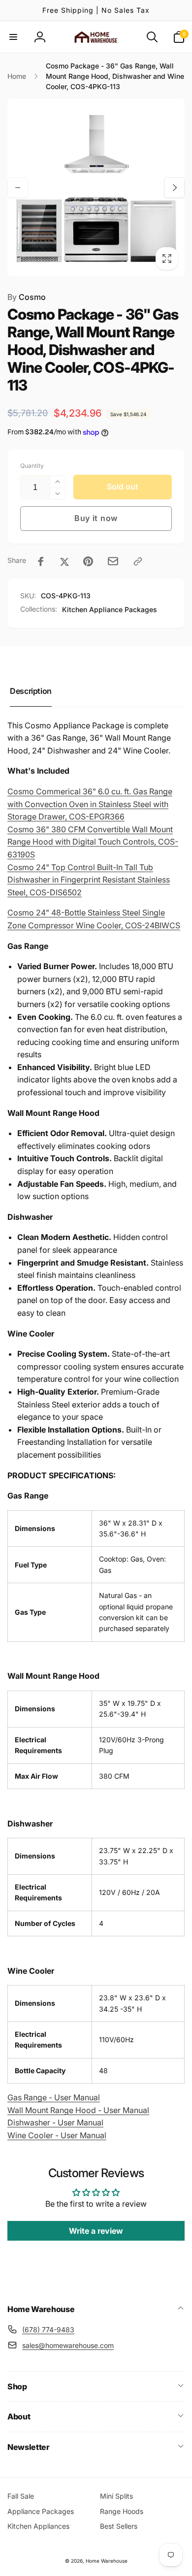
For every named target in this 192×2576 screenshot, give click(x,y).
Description (31, 691)
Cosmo (27, 297)
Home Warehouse (107, 2561)
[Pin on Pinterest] (88, 561)
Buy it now (96, 518)
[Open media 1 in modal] (96, 188)
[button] (13, 37)
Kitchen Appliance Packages (110, 609)
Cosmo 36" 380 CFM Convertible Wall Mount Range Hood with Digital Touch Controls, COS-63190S (93, 842)
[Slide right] (174, 188)
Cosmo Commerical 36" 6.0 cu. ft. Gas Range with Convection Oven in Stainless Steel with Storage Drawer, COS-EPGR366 (90, 804)
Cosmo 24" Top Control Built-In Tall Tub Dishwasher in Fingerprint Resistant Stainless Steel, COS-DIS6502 (89, 880)
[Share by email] (113, 561)
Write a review (96, 2231)
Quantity (32, 466)
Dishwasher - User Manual (55, 2122)
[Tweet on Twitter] (64, 561)
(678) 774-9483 (48, 2330)
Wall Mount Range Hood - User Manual (78, 2110)
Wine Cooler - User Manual (57, 2135)
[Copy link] (138, 561)
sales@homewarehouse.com (68, 2345)
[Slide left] (18, 188)
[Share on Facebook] (41, 561)
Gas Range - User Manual (54, 2097)
